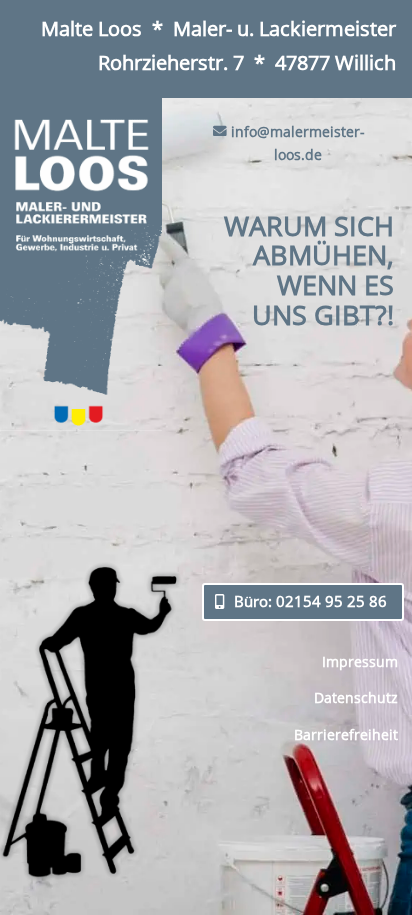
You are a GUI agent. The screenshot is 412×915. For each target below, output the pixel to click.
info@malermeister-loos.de (298, 143)
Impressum (360, 661)
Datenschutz (356, 697)
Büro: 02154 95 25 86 (310, 601)
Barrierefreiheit (346, 734)
